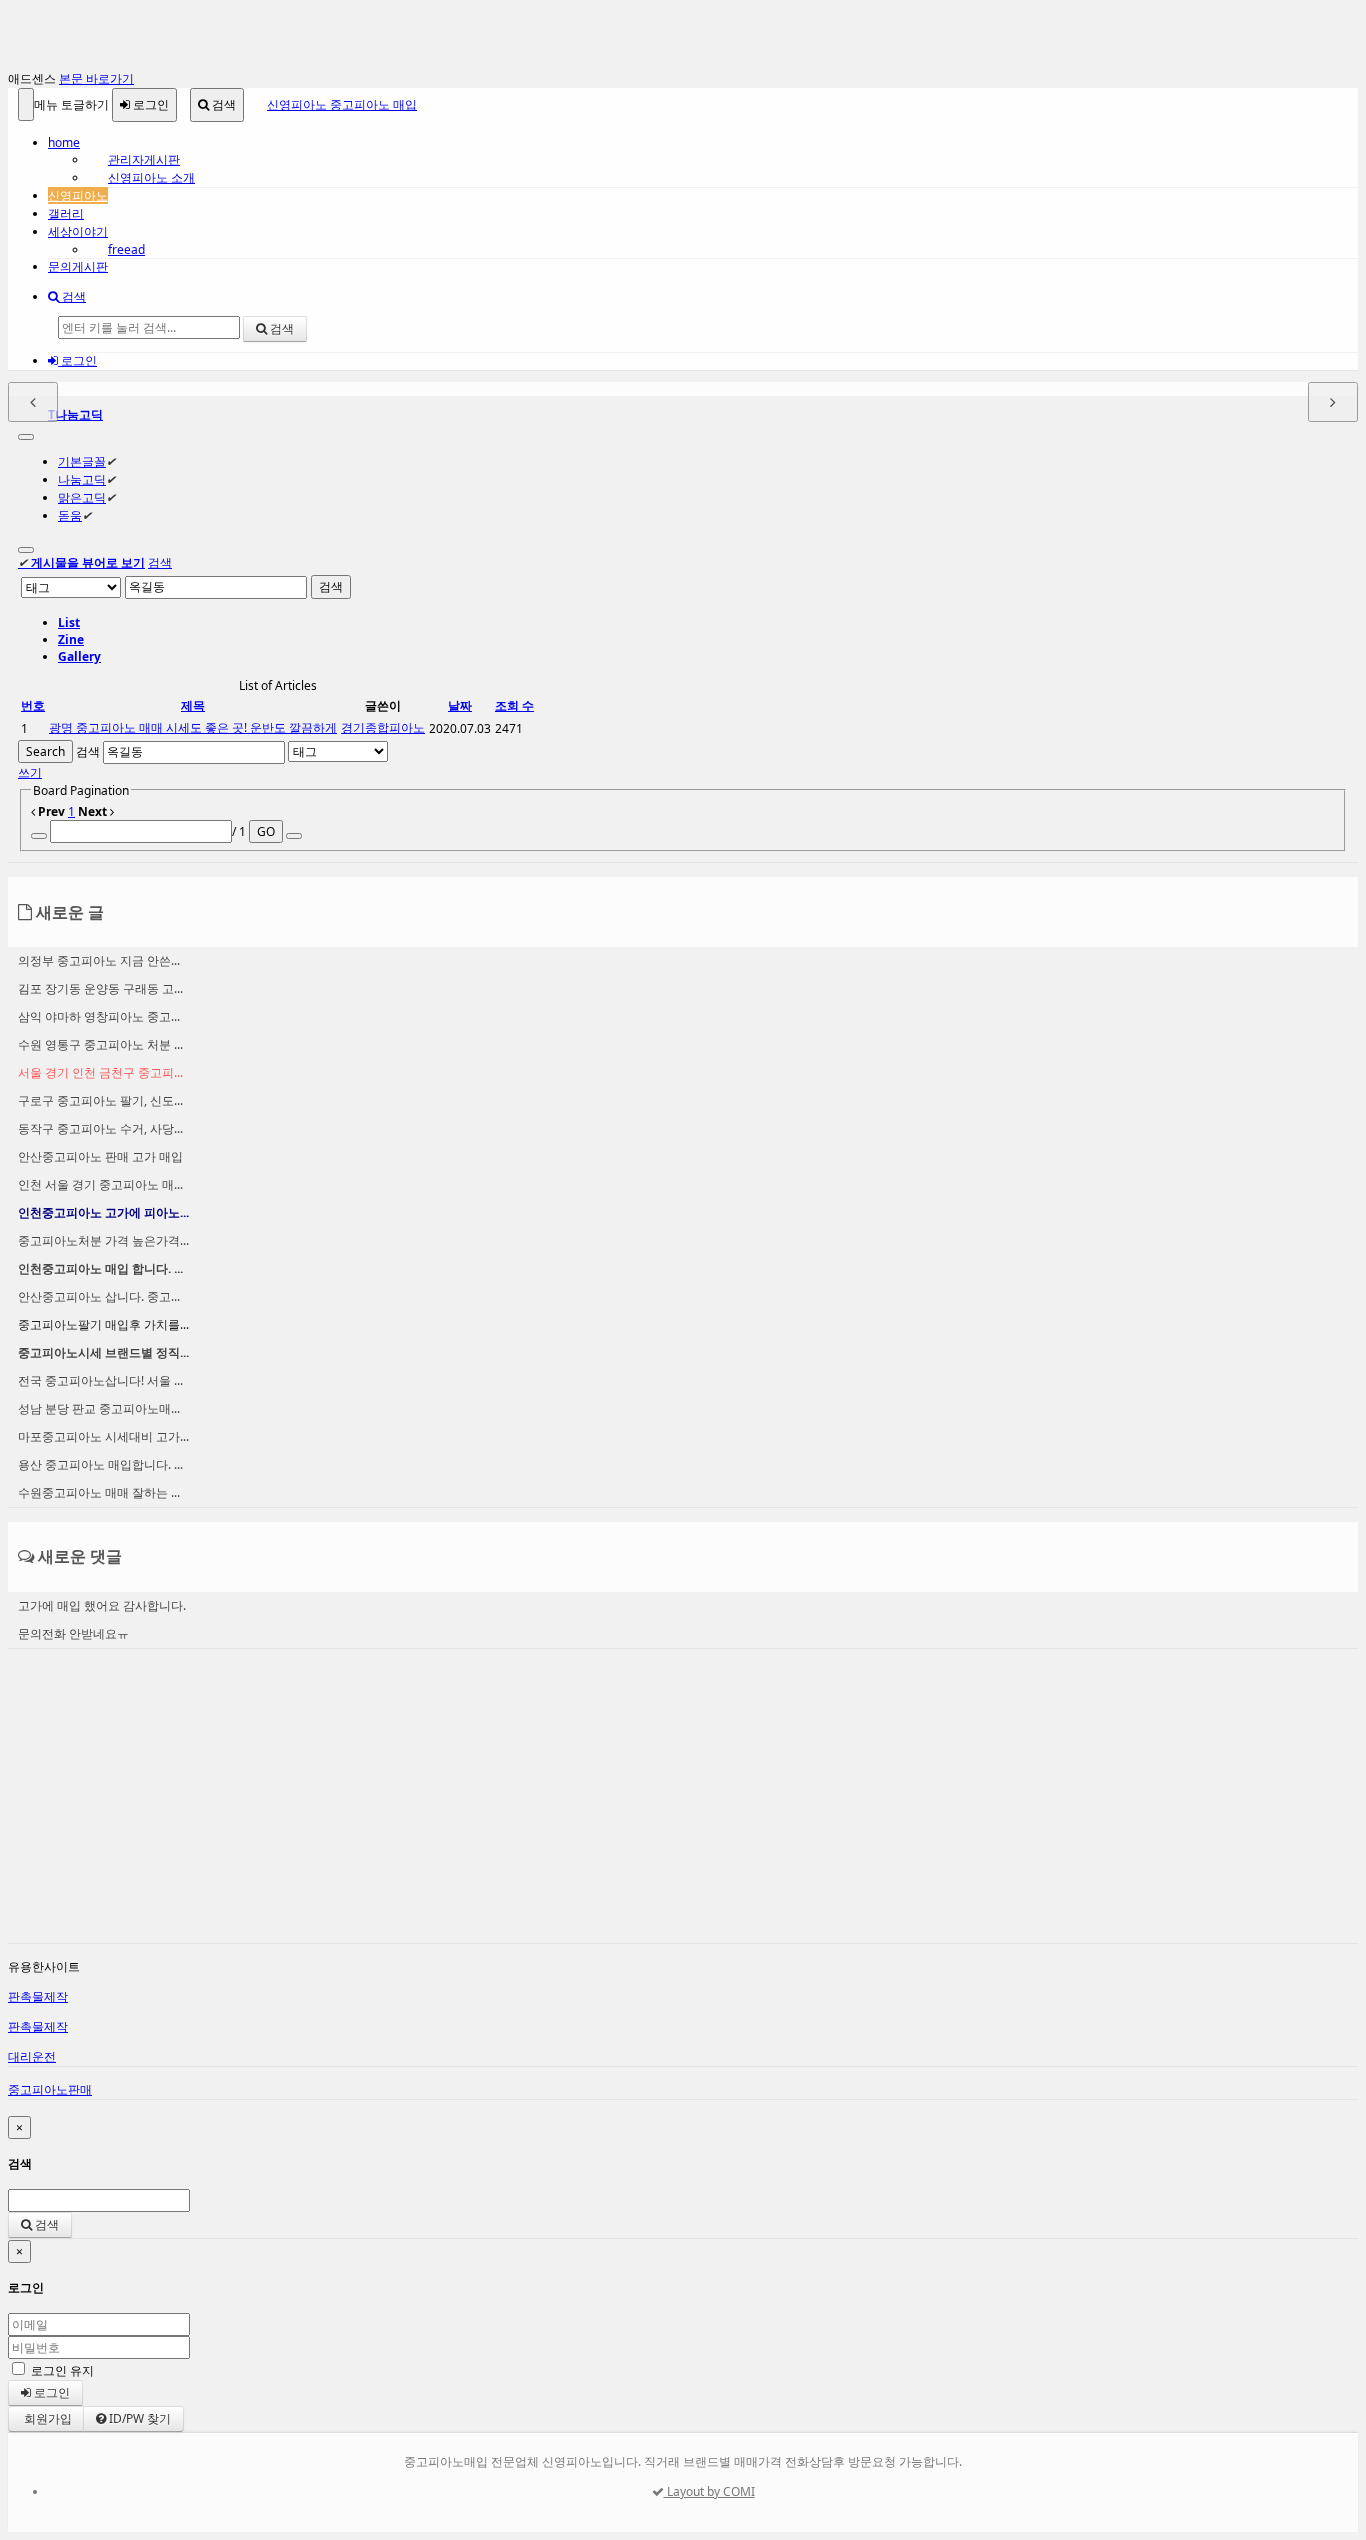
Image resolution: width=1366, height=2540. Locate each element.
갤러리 (66, 213)
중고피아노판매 (50, 2089)
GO (266, 831)
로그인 (149, 104)
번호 (33, 705)
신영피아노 (78, 195)
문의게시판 (78, 266)
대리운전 (32, 2056)
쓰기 (30, 772)
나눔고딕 (82, 479)
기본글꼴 (82, 461)
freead (126, 249)
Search (45, 751)
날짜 (460, 705)
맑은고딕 (82, 497)
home (64, 142)
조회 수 (514, 705)
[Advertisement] (608, 1803)
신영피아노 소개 (151, 177)
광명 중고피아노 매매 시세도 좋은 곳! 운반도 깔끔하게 (193, 727)
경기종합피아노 (383, 727)
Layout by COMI (709, 2491)
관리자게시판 (144, 159)
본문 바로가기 (96, 78)
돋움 (70, 515)
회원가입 (46, 2418)
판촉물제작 (38, 1996)
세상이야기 (78, 231)
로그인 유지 (62, 2370)
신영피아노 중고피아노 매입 (342, 104)
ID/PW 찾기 (138, 2418)
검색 (222, 104)
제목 (193, 705)
